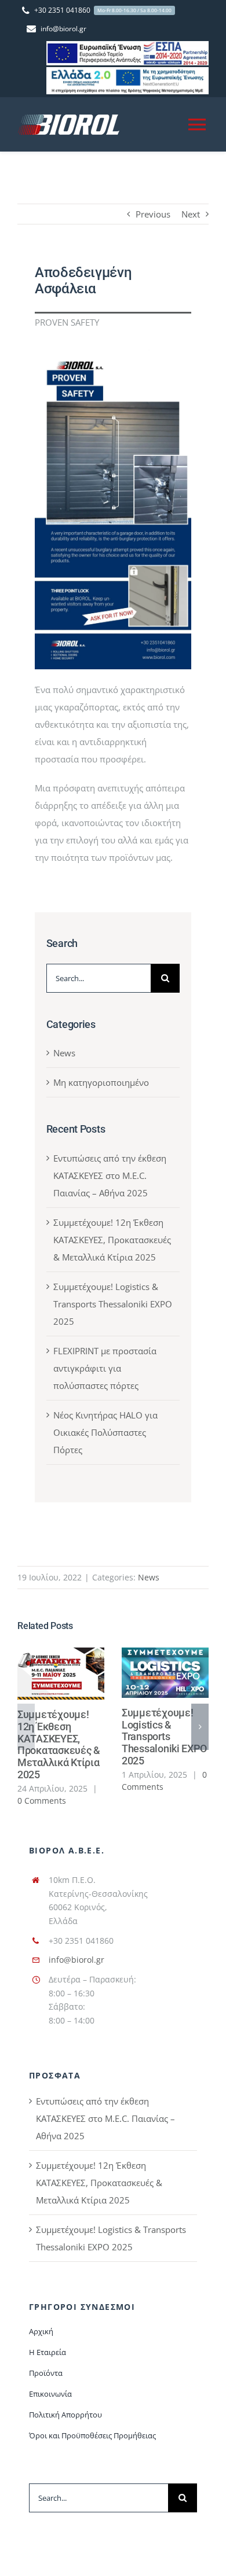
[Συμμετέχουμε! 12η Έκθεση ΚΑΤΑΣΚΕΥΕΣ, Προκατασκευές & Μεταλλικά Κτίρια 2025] (61, 1674)
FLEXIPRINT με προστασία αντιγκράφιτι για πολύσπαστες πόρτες (105, 1368)
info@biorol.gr (76, 1960)
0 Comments (42, 1801)
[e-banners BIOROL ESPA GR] (127, 45)
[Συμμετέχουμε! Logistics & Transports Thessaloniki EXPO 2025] (165, 1673)
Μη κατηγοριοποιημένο (101, 1082)
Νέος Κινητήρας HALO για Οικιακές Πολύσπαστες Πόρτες (105, 1432)
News (64, 1053)
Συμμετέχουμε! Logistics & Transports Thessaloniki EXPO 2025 (113, 1304)
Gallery (78, 1673)
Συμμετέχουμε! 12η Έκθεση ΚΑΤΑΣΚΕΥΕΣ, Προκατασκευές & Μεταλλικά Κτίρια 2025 (112, 1240)
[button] (26, 1727)
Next (191, 214)
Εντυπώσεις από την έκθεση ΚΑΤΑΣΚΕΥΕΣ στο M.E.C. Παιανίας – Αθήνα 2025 (110, 1175)
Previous (153, 214)
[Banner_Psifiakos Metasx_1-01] (127, 71)
